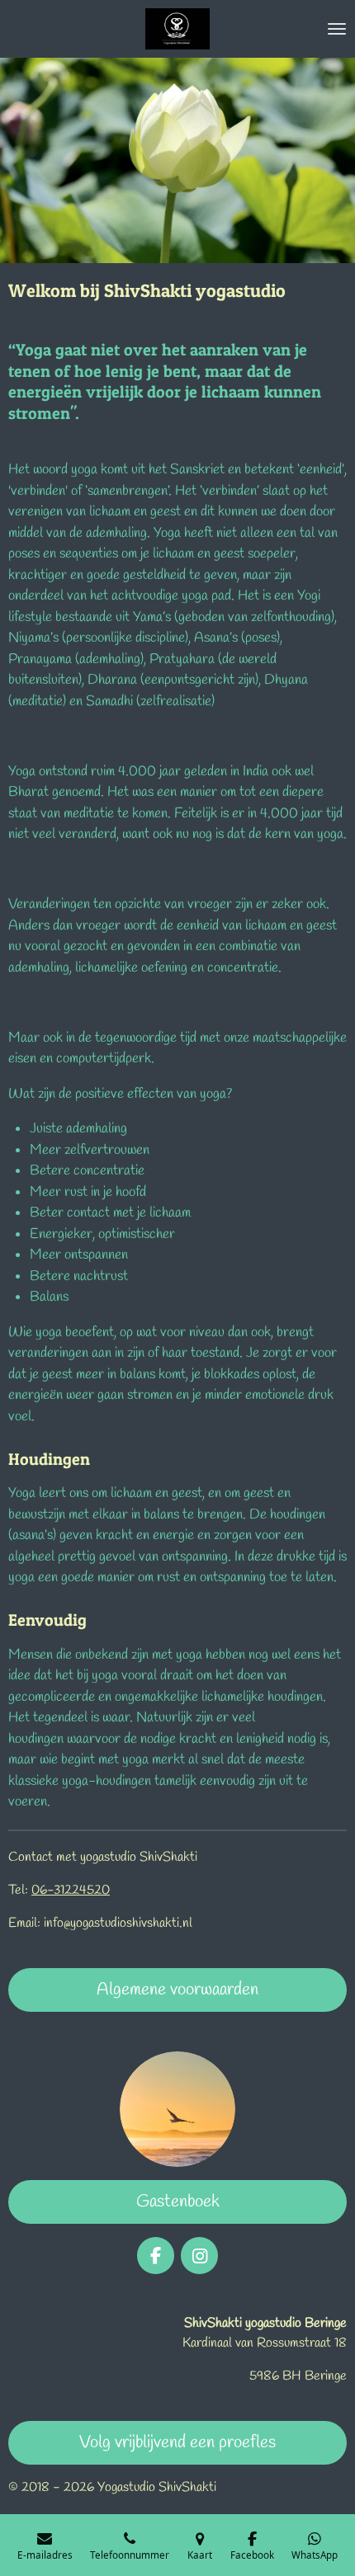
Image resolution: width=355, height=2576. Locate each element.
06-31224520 (71, 1890)
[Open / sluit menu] (337, 29)
